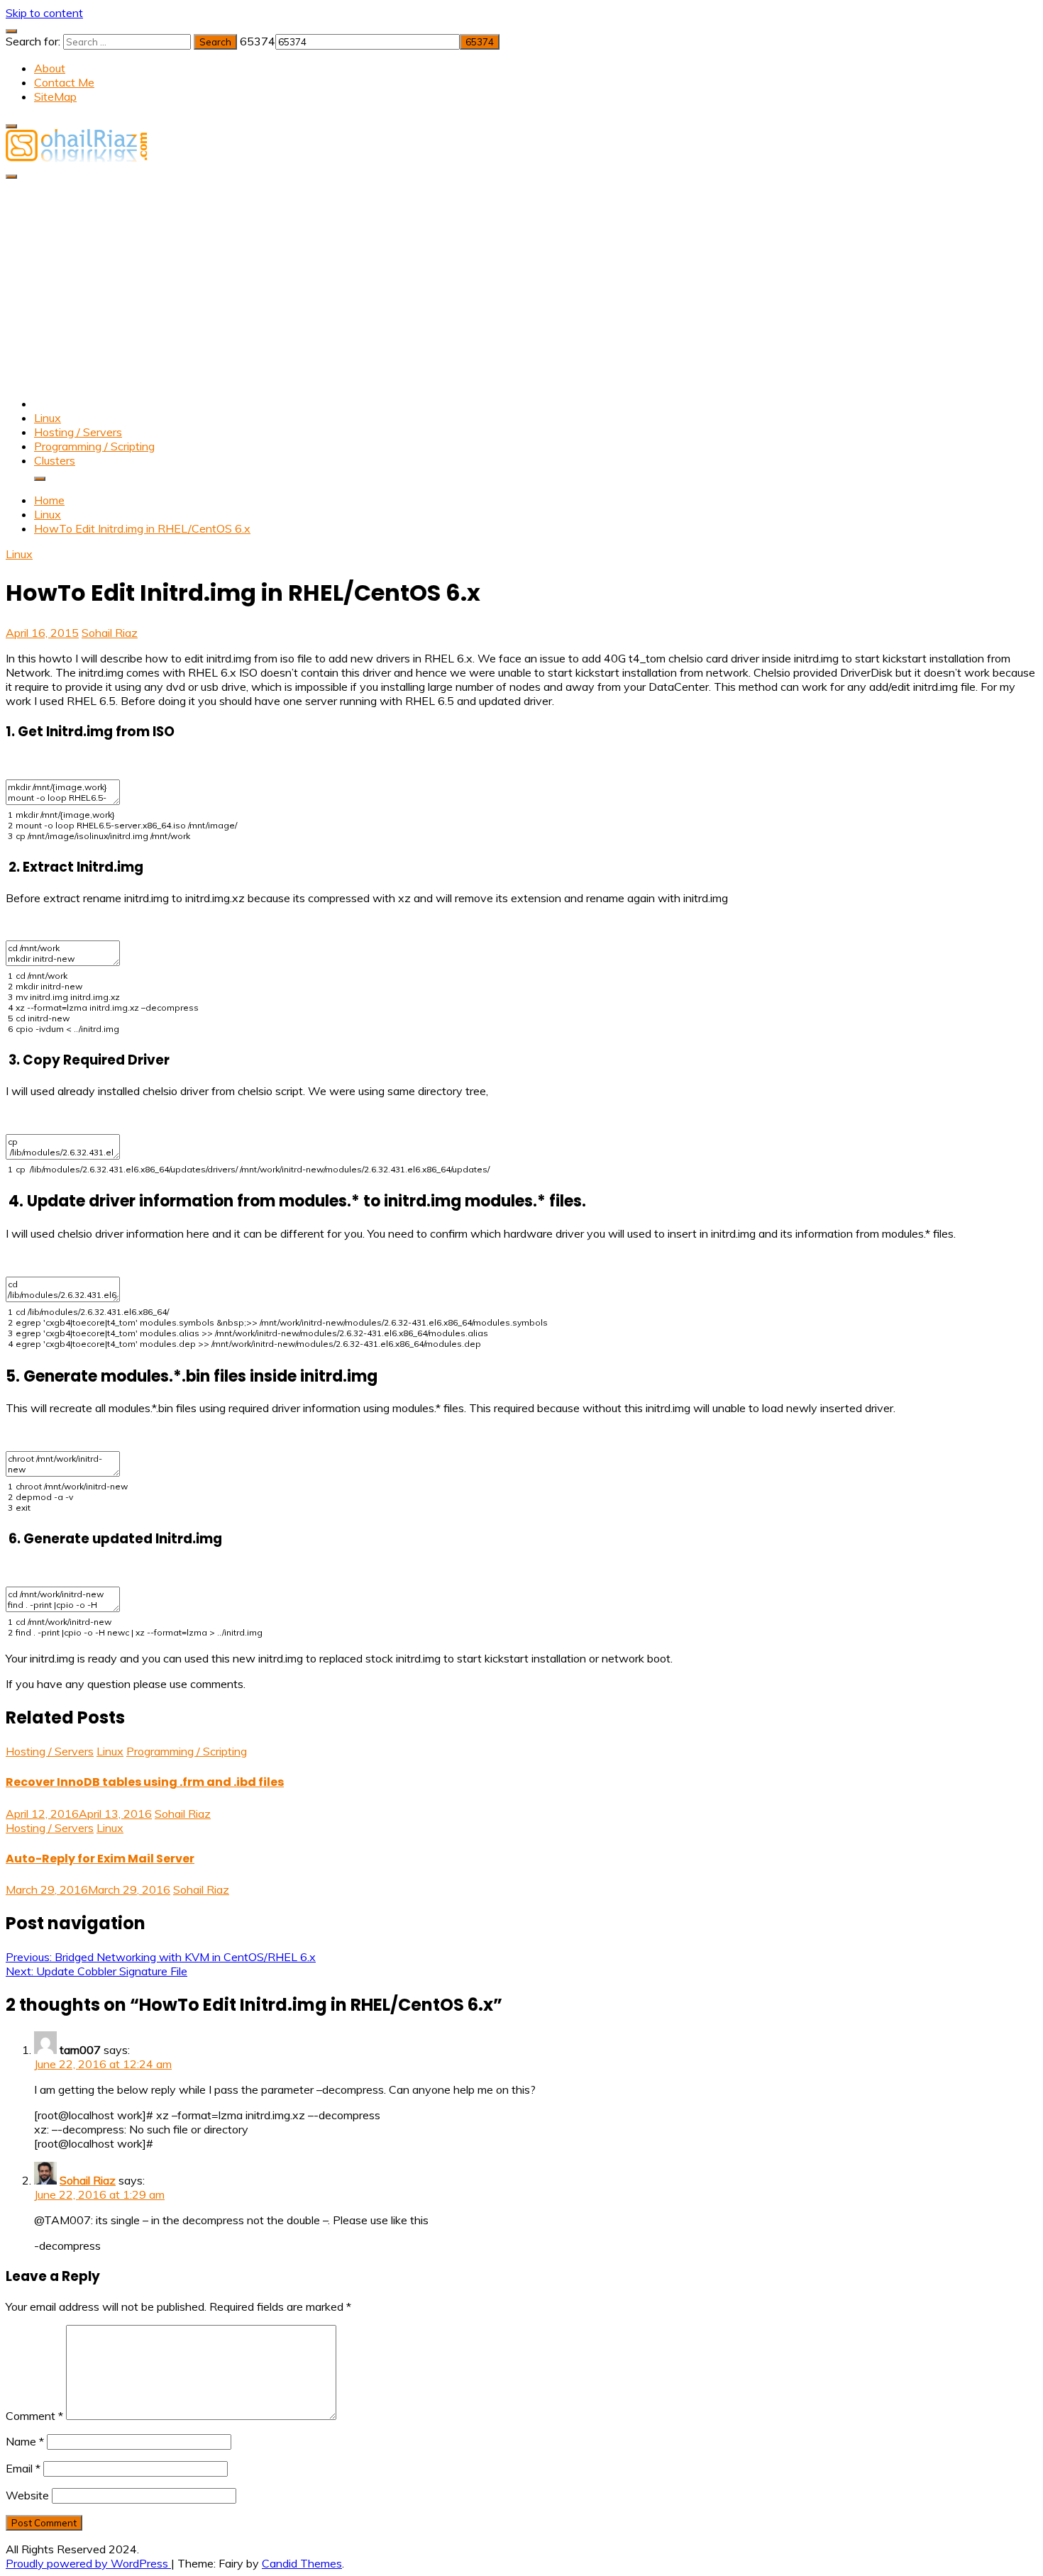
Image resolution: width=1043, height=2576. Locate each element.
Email (23, 2468)
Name (25, 2441)
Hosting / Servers (78, 432)
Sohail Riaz (110, 633)
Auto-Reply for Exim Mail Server (100, 1859)
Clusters (55, 460)
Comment (34, 2416)
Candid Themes (302, 2563)
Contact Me (64, 82)
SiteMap (55, 96)
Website (27, 2495)
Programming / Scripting (94, 446)
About (50, 68)
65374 (258, 41)
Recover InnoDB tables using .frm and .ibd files (145, 1782)
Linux (48, 418)
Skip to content (44, 13)
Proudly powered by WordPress (88, 2563)
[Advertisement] (521, 286)
